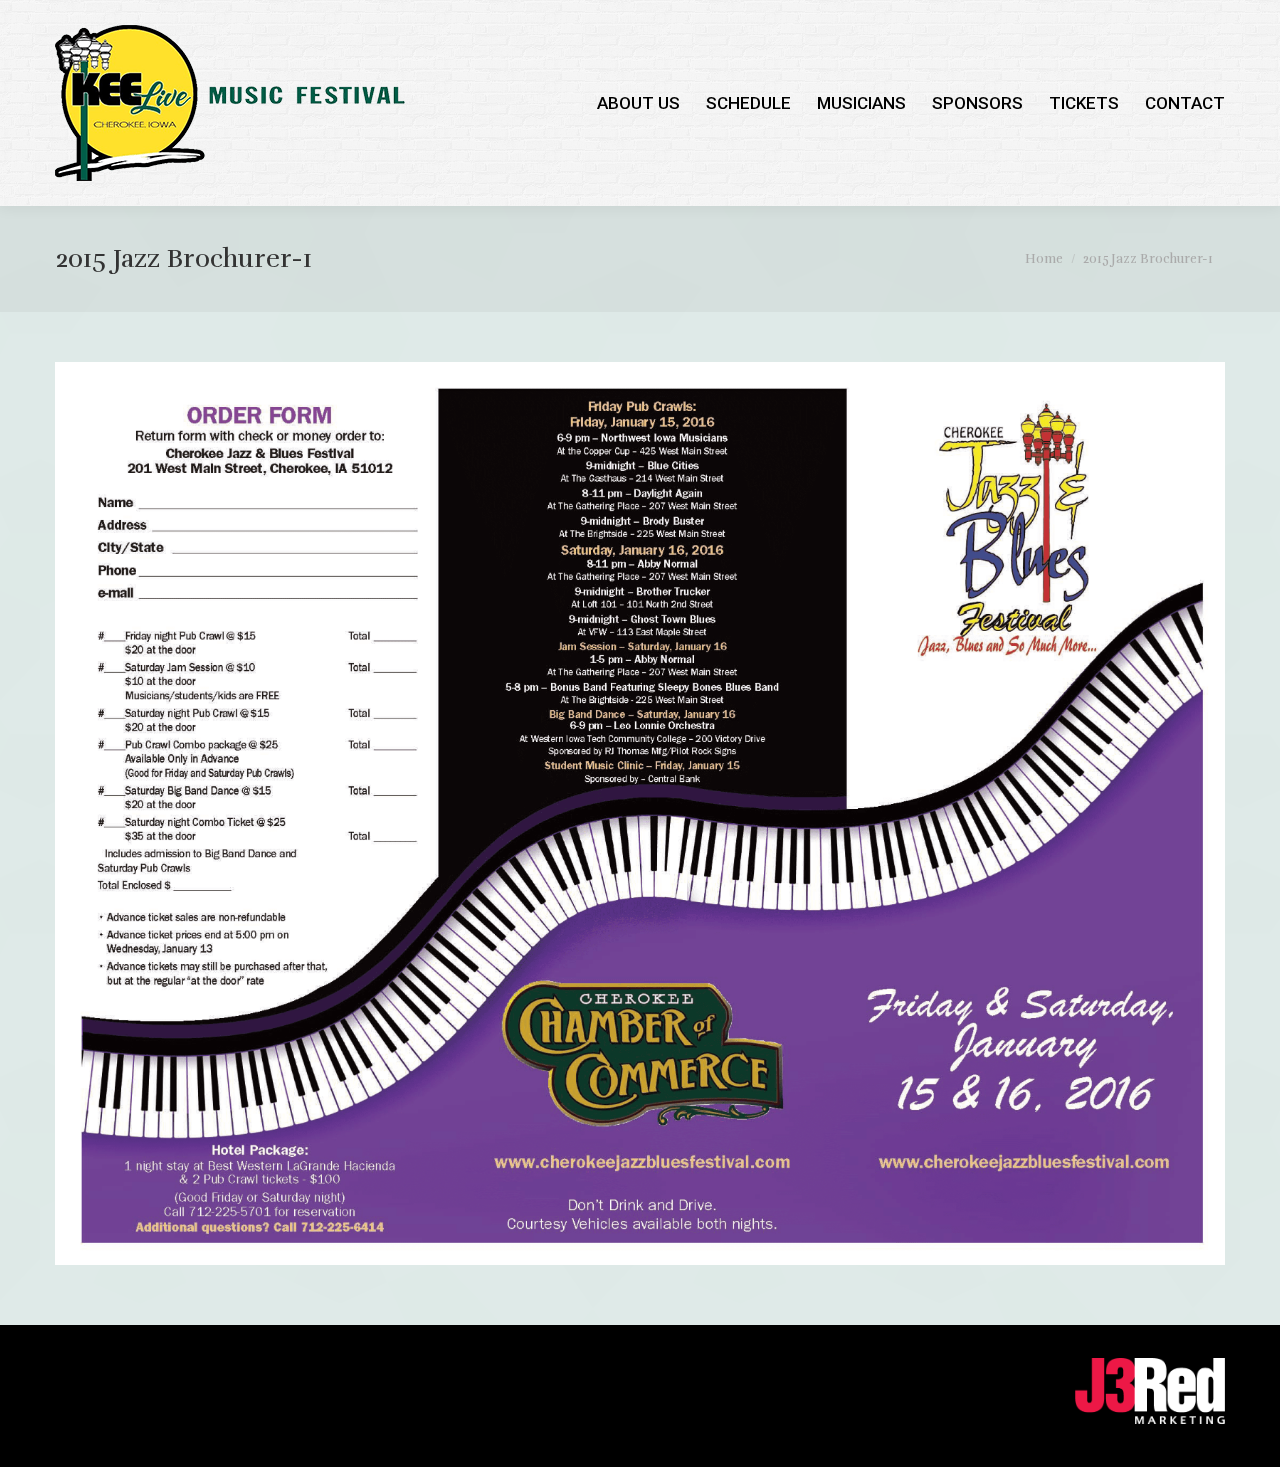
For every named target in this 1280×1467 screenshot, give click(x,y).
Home (1044, 259)
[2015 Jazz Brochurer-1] (640, 813)
